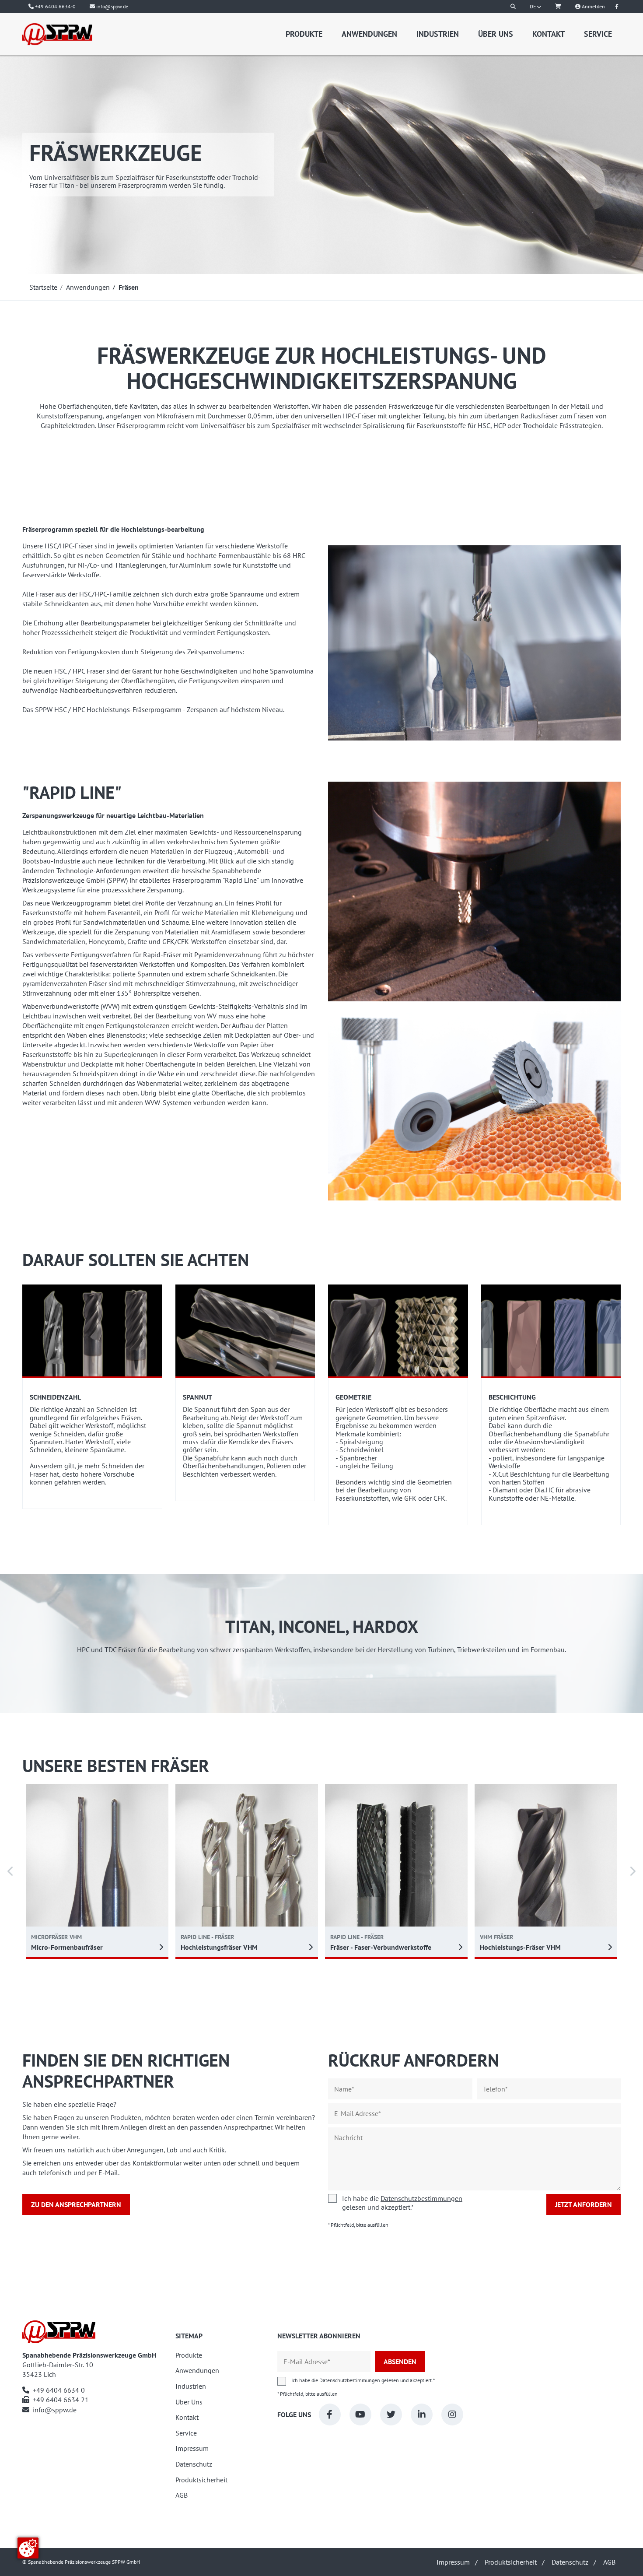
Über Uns (496, 34)
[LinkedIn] (422, 2415)
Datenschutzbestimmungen (421, 2198)
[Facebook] (330, 2415)
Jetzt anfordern (584, 2204)
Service (598, 34)
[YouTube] (360, 2415)
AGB (182, 2495)
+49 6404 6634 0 (59, 2390)
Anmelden (593, 6)
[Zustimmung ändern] (28, 2548)
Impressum (192, 2448)
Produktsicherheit (201, 2480)
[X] (391, 2415)
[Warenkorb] (558, 7)
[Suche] (513, 7)
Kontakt (549, 34)
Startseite (43, 287)
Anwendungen (369, 34)
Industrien (438, 34)
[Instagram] (452, 2415)
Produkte (304, 34)
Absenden (400, 2362)
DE (533, 6)
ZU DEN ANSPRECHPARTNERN (76, 2204)
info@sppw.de (55, 2410)
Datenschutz (194, 2464)
